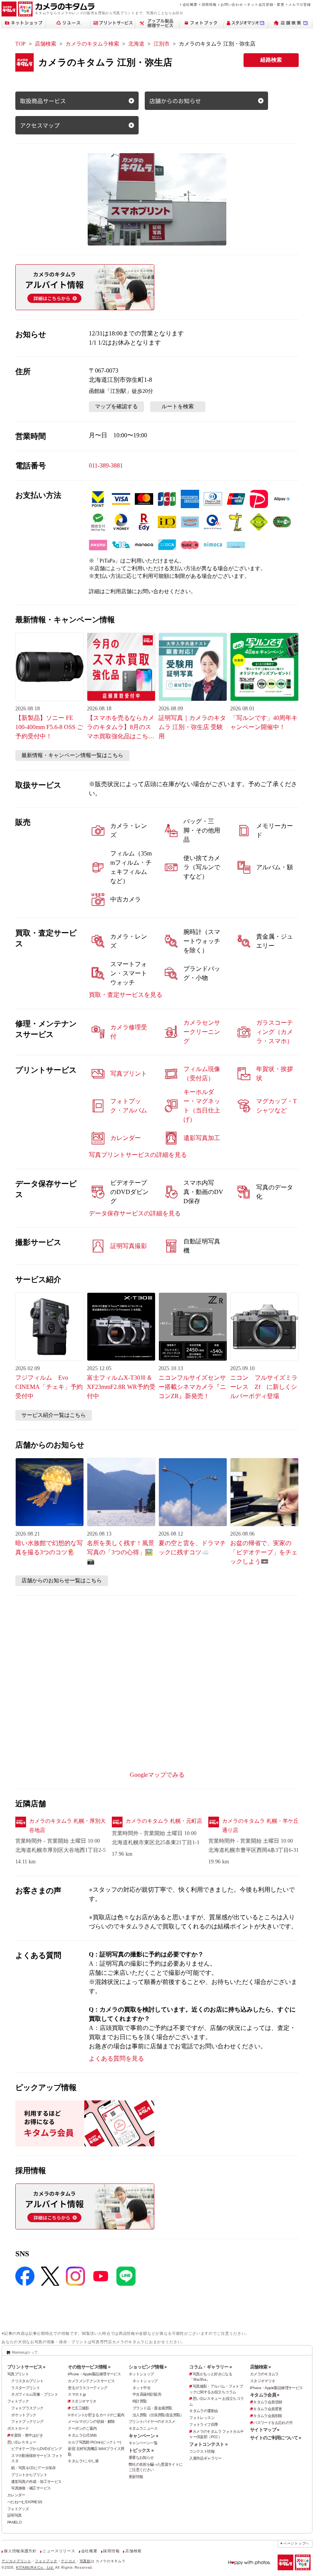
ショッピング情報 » (148, 2367)
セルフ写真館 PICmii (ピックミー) (94, 2442)
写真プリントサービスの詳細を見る (138, 1155)
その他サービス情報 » (89, 2367)
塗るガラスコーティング (87, 2388)
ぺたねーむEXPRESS (25, 2502)
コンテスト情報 (202, 2451)
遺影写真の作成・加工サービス (36, 2482)
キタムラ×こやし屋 (83, 2461)
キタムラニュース (143, 2428)
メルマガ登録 (299, 4)
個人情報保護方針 (20, 2551)
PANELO (14, 2522)
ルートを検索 (178, 406)
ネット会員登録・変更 (266, 4)
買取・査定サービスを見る (126, 995)
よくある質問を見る (116, 2058)
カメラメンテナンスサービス (91, 2381)
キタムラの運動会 (204, 2411)
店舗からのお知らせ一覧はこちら (62, 1581)
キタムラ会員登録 (267, 2402)
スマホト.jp (77, 2394)
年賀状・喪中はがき (26, 2435)
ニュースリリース (59, 2551)
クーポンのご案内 (82, 2428)
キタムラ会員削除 (267, 2416)
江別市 (162, 44)
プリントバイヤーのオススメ (152, 2421)
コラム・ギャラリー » (210, 2367)
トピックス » (141, 2450)
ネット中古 (141, 2388)
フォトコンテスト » (208, 2444)
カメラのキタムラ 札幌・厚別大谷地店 (67, 1826)
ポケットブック (24, 2415)
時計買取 (140, 2401)
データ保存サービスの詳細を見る (135, 1213)
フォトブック (18, 2401)
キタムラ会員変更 (267, 2409)
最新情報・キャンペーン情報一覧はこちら (72, 755)
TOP (20, 44)
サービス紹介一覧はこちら (54, 1415)
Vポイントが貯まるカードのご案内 (96, 2415)
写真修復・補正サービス (31, 2488)
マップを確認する (116, 406)
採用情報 (209, 4)
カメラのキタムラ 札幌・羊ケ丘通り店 (260, 1826)
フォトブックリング (27, 2421)
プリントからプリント (29, 2475)
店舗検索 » (260, 2367)
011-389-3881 (106, 465)
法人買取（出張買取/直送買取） (158, 2415)
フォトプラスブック (27, 2408)
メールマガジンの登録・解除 (91, 2421)
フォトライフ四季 (204, 2425)
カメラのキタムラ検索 (92, 44)
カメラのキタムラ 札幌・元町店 (164, 1821)
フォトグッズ (18, 2509)
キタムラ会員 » (265, 2395)
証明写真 (15, 2515)
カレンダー (16, 2495)
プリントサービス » (26, 2367)
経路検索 (271, 60)
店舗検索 (46, 44)
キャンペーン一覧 (143, 2443)
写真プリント (18, 2374)
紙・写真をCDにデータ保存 (33, 2468)
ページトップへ (296, 2543)
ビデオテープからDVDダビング (36, 2449)
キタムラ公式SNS (82, 2435)
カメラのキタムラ (264, 2374)
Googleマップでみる (157, 1775)
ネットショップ (141, 2374)
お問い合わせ (232, 4)
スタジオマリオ (84, 2401)
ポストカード (18, 2428)
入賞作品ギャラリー (205, 2458)
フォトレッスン (202, 2418)
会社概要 (190, 4)
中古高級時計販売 (147, 2394)
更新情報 (136, 2477)
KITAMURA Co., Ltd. (35, 2567)
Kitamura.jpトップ (25, 2352)
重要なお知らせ (141, 2457)
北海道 (136, 44)
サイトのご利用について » (276, 2438)
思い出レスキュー (22, 2442)
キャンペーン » (143, 2436)
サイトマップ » (265, 2430)
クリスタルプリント (27, 2381)
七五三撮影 (80, 2408)
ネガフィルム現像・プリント (34, 2394)
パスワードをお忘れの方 (273, 2423)
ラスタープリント (25, 2388)
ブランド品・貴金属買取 (152, 2408)
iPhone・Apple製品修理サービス (94, 2374)
